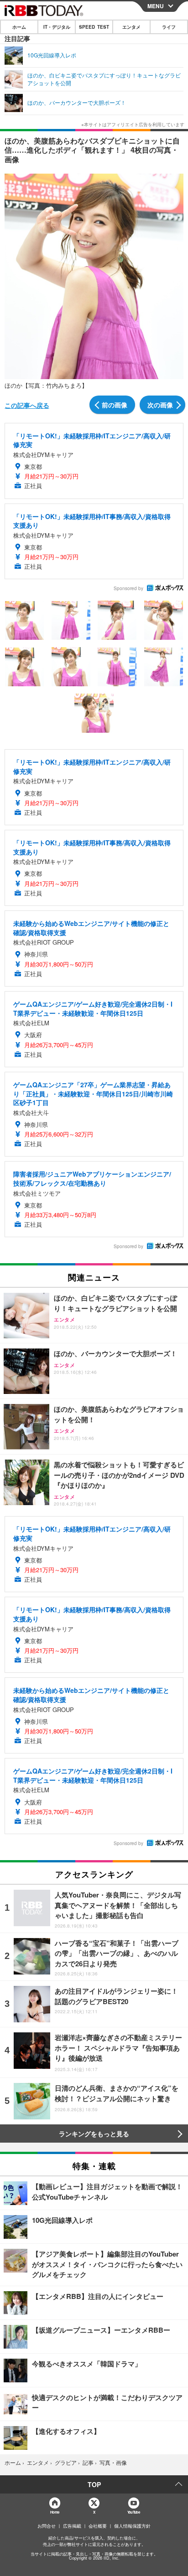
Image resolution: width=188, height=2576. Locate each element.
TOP (94, 2484)
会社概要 (98, 2526)
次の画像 (160, 405)
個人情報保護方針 (132, 2526)
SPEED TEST (94, 27)
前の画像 (115, 405)
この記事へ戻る (27, 405)
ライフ (169, 27)
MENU (156, 6)
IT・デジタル (57, 27)
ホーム (19, 27)
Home (55, 2512)
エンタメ (131, 27)
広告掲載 (72, 2526)
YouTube (134, 2512)
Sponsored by (128, 588)
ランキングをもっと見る (94, 2134)
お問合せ (47, 2526)
